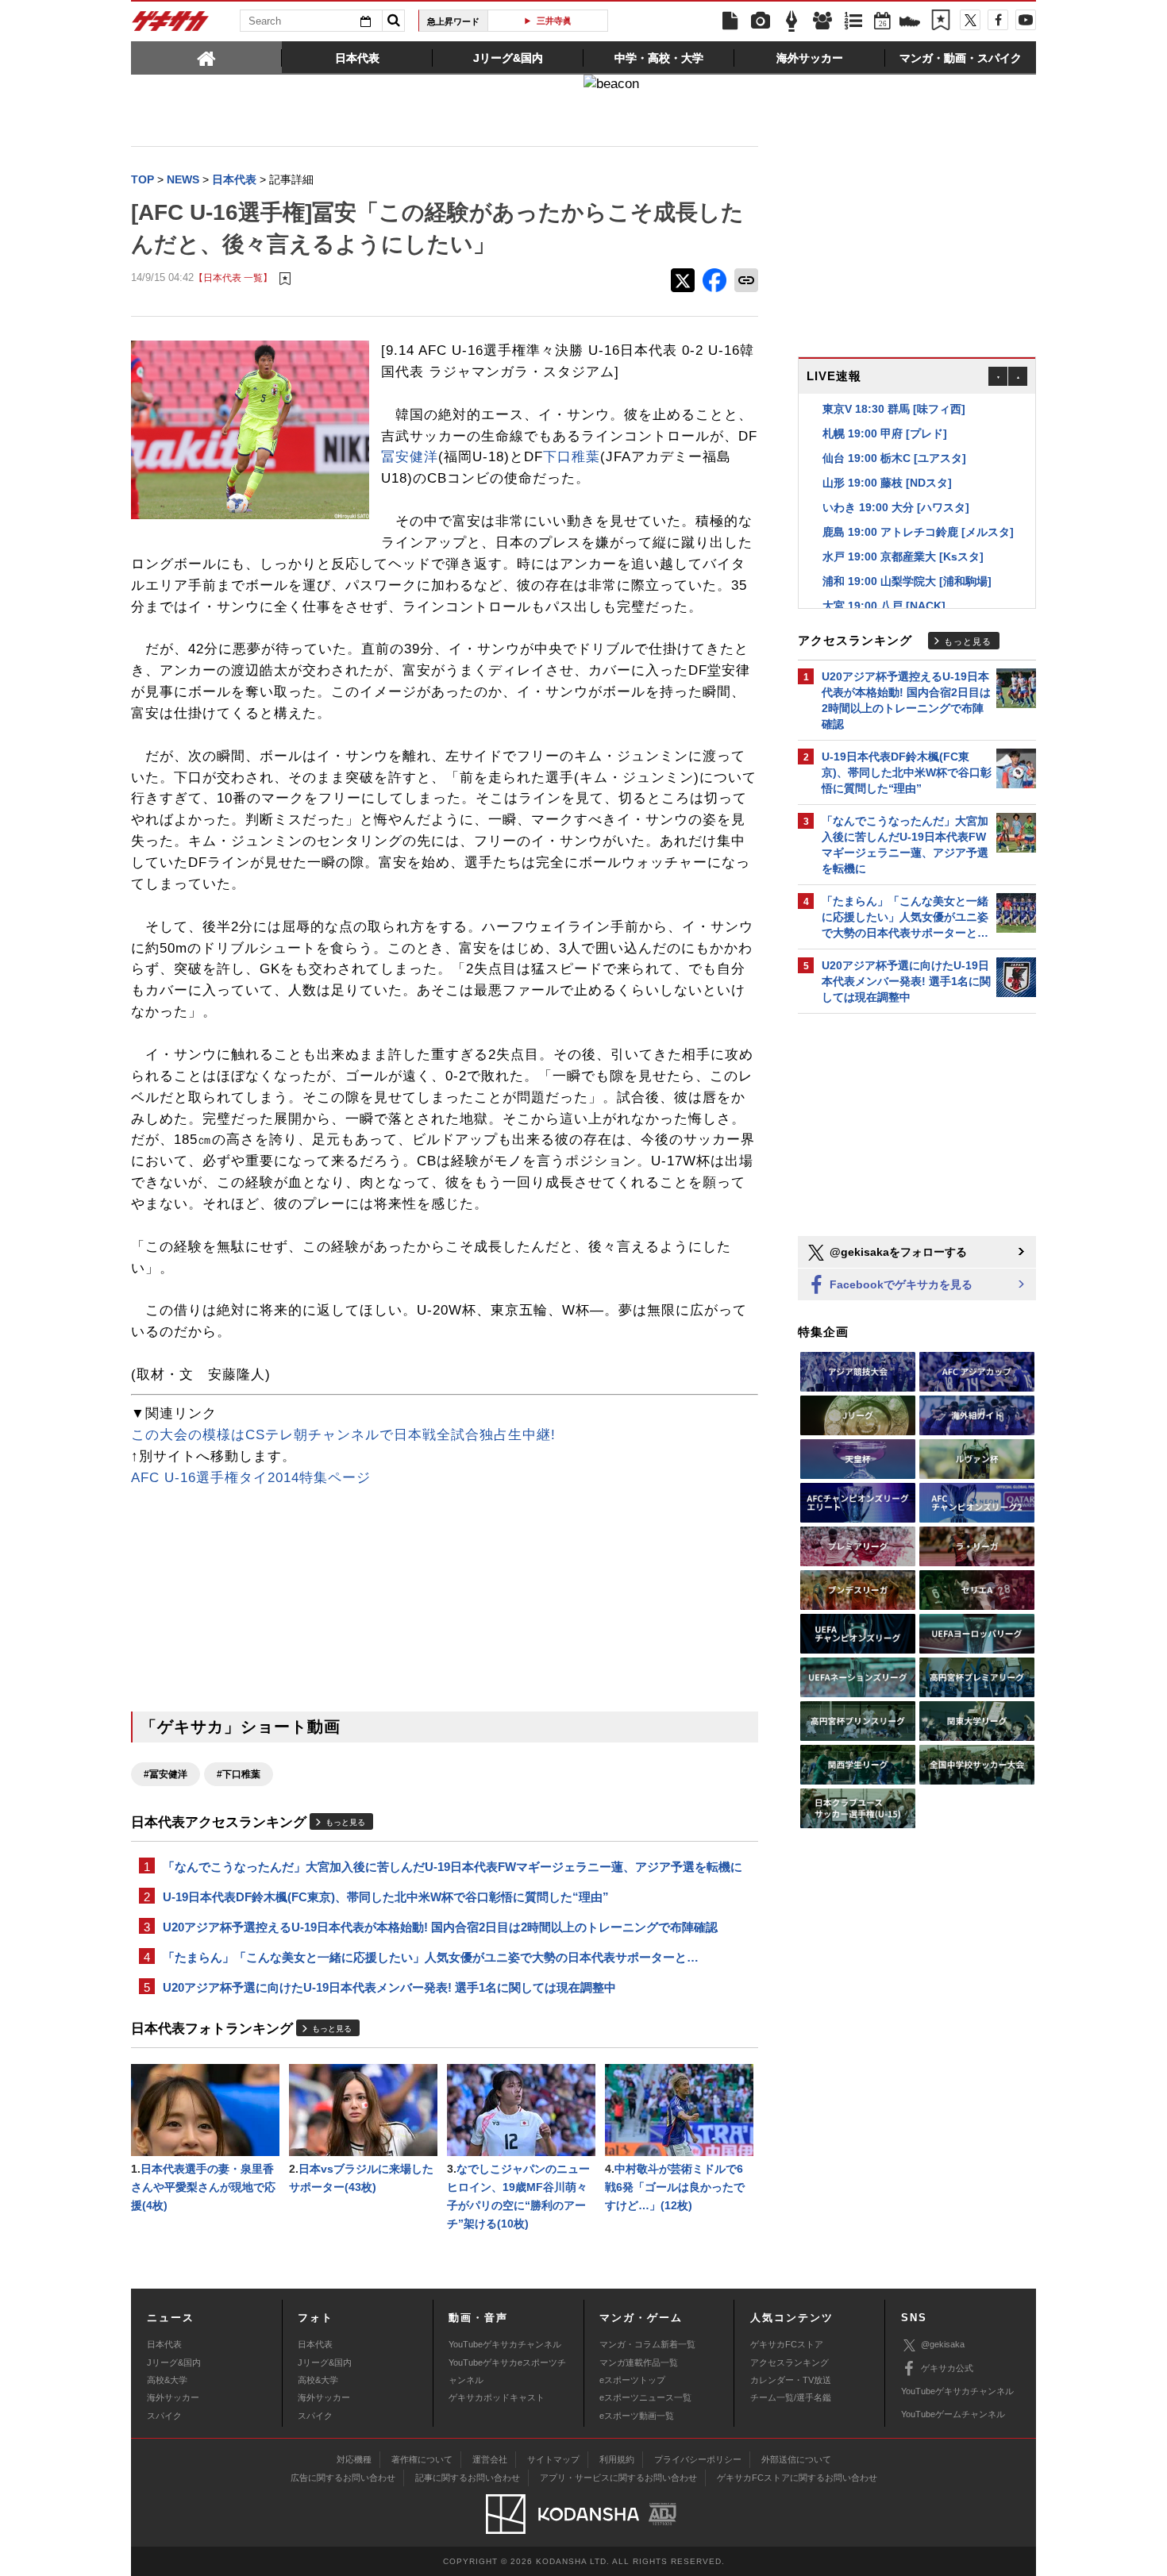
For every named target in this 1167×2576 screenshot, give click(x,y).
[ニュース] (730, 21)
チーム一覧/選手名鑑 (791, 2397)
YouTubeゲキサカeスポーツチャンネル (507, 2371)
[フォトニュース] (761, 21)
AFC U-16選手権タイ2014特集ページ (251, 1478)
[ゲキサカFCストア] (910, 23)
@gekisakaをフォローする (897, 1252)
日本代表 (164, 2344)
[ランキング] (853, 21)
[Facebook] (998, 20)
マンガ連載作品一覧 (639, 2362)
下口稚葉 (572, 457)
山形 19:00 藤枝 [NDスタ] (887, 483)
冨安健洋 (410, 457)
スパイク (164, 2416)
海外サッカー (173, 2397)
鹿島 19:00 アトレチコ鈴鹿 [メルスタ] (918, 532)
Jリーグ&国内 (174, 2362)
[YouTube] (1026, 20)
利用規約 (617, 2459)
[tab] (206, 57)
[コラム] (791, 21)
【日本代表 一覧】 (233, 277)
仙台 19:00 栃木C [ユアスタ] (894, 458)
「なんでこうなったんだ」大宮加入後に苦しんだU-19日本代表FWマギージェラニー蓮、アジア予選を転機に (453, 1867)
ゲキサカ (171, 25)
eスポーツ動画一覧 (637, 2416)
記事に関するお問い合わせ (468, 2478)
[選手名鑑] (822, 21)
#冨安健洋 (166, 1774)
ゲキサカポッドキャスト (497, 2397)
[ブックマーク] (941, 21)
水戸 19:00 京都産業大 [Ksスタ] (903, 556)
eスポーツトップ (632, 2380)
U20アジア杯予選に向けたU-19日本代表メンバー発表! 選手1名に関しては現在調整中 (389, 1987)
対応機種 (354, 2459)
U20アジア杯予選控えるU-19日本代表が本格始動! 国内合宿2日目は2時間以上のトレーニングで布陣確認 (440, 1927)
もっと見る (345, 1822)
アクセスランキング (790, 2362)
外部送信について (796, 2459)
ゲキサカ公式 (947, 2368)
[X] (970, 20)
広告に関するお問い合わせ (343, 2478)
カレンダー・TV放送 (791, 2380)
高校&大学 (167, 2380)
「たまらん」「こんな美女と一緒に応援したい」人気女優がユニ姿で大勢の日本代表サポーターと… (431, 1957)
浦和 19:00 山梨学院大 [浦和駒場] (907, 581)
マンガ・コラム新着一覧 (647, 2344)
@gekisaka (943, 2344)
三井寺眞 (554, 21)
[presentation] (206, 57)
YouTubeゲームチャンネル (953, 2414)
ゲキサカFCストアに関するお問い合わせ (797, 2478)
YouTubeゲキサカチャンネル (505, 2344)
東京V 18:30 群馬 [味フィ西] (894, 409)
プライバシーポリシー (698, 2459)
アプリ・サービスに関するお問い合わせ (618, 2478)
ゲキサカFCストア (787, 2344)
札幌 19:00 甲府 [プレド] (885, 433)
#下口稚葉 (239, 1774)
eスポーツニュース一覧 (645, 2397)
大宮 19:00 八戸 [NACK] (884, 606)
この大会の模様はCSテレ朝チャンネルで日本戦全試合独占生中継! (343, 1435)
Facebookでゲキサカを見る (899, 1284)
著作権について (422, 2459)
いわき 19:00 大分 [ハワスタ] (896, 507)
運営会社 (490, 2459)
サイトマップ (553, 2459)
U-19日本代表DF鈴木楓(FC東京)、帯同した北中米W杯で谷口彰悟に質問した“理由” (386, 1897)
